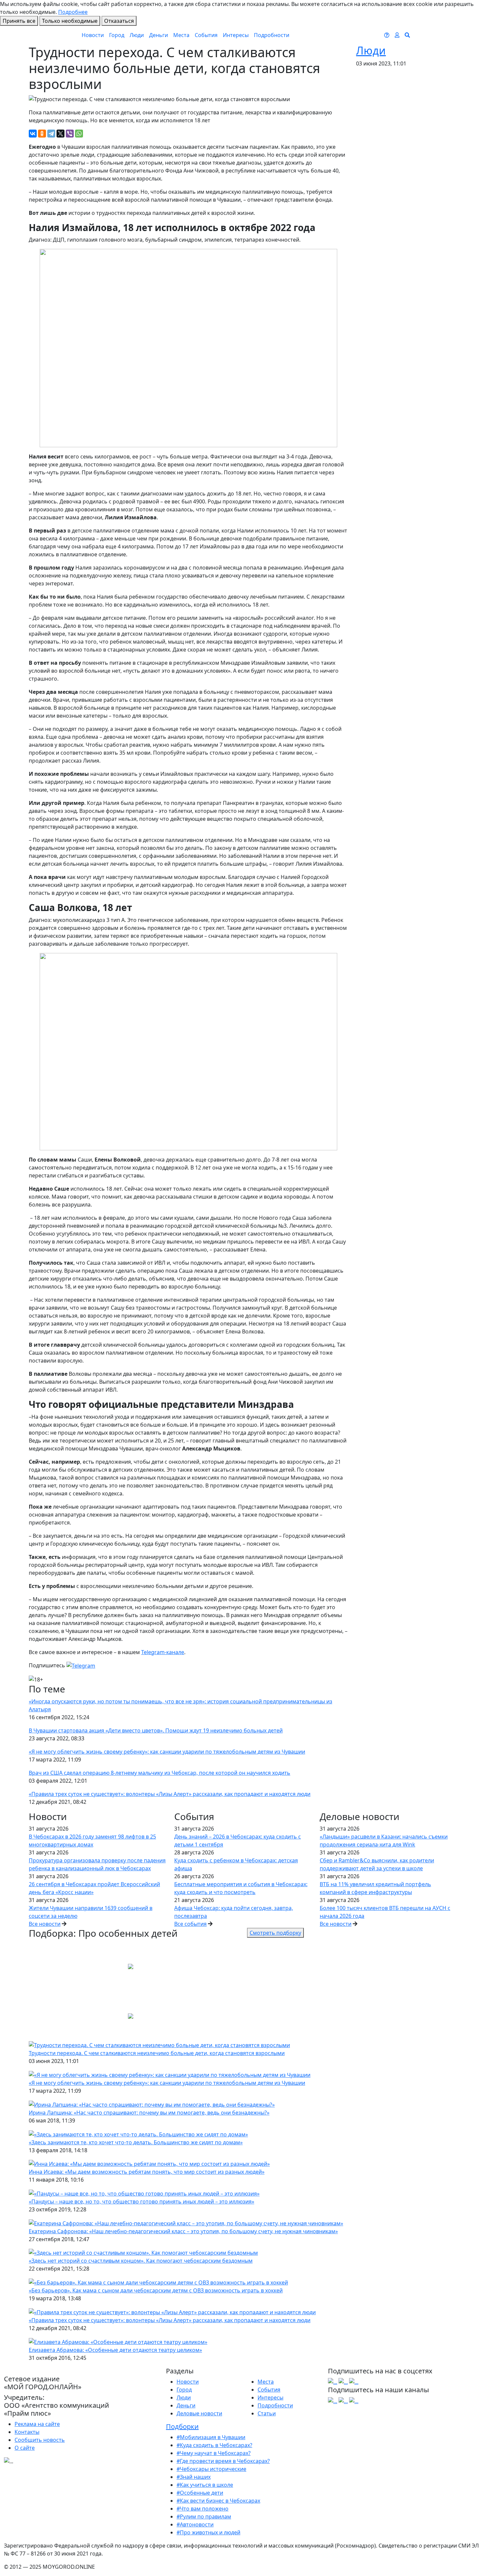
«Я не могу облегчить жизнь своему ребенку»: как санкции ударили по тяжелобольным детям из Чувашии (167, 1752)
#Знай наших (194, 2477)
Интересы (236, 35)
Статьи (267, 2413)
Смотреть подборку (275, 1933)
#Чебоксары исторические (211, 2469)
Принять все (19, 21)
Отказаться (119, 21)
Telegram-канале (163, 1652)
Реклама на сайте (37, 2424)
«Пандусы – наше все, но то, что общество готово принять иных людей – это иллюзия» (142, 2201)
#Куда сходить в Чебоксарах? (214, 2445)
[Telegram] (51, 134)
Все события (190, 1924)
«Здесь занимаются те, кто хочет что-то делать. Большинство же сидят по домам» (136, 2142)
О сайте (25, 2448)
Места (181, 35)
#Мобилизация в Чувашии (211, 2437)
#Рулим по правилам (204, 2517)
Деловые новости (199, 2413)
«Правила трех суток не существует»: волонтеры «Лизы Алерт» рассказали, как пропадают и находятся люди (170, 1794)
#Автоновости (195, 2524)
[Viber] (70, 134)
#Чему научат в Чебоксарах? (214, 2453)
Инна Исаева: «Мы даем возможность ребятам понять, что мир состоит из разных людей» (147, 2172)
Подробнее (73, 12)
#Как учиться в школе (205, 2485)
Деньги (159, 35)
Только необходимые (70, 21)
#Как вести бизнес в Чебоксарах (218, 2501)
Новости (93, 35)
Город (117, 35)
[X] (61, 134)
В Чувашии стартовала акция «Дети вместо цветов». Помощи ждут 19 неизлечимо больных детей (156, 1730)
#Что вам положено (202, 2509)
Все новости (45, 1924)
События (206, 35)
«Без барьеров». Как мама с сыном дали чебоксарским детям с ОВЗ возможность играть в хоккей (156, 2290)
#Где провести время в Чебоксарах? (223, 2461)
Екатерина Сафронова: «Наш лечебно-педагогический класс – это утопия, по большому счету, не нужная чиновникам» (183, 2231)
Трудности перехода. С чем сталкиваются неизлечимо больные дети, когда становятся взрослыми (157, 2053)
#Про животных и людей (208, 2532)
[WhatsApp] (79, 134)
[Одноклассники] (42, 134)
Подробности (272, 35)
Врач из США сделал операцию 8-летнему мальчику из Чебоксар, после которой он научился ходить (160, 1773)
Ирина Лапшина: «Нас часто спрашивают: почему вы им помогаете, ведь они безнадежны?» (149, 2113)
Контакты (27, 2432)
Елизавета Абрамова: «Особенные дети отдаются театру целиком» (115, 2350)
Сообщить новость (40, 2440)
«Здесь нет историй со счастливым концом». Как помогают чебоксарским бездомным (141, 2261)
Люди (137, 35)
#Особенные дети (200, 2493)
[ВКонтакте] (33, 134)
